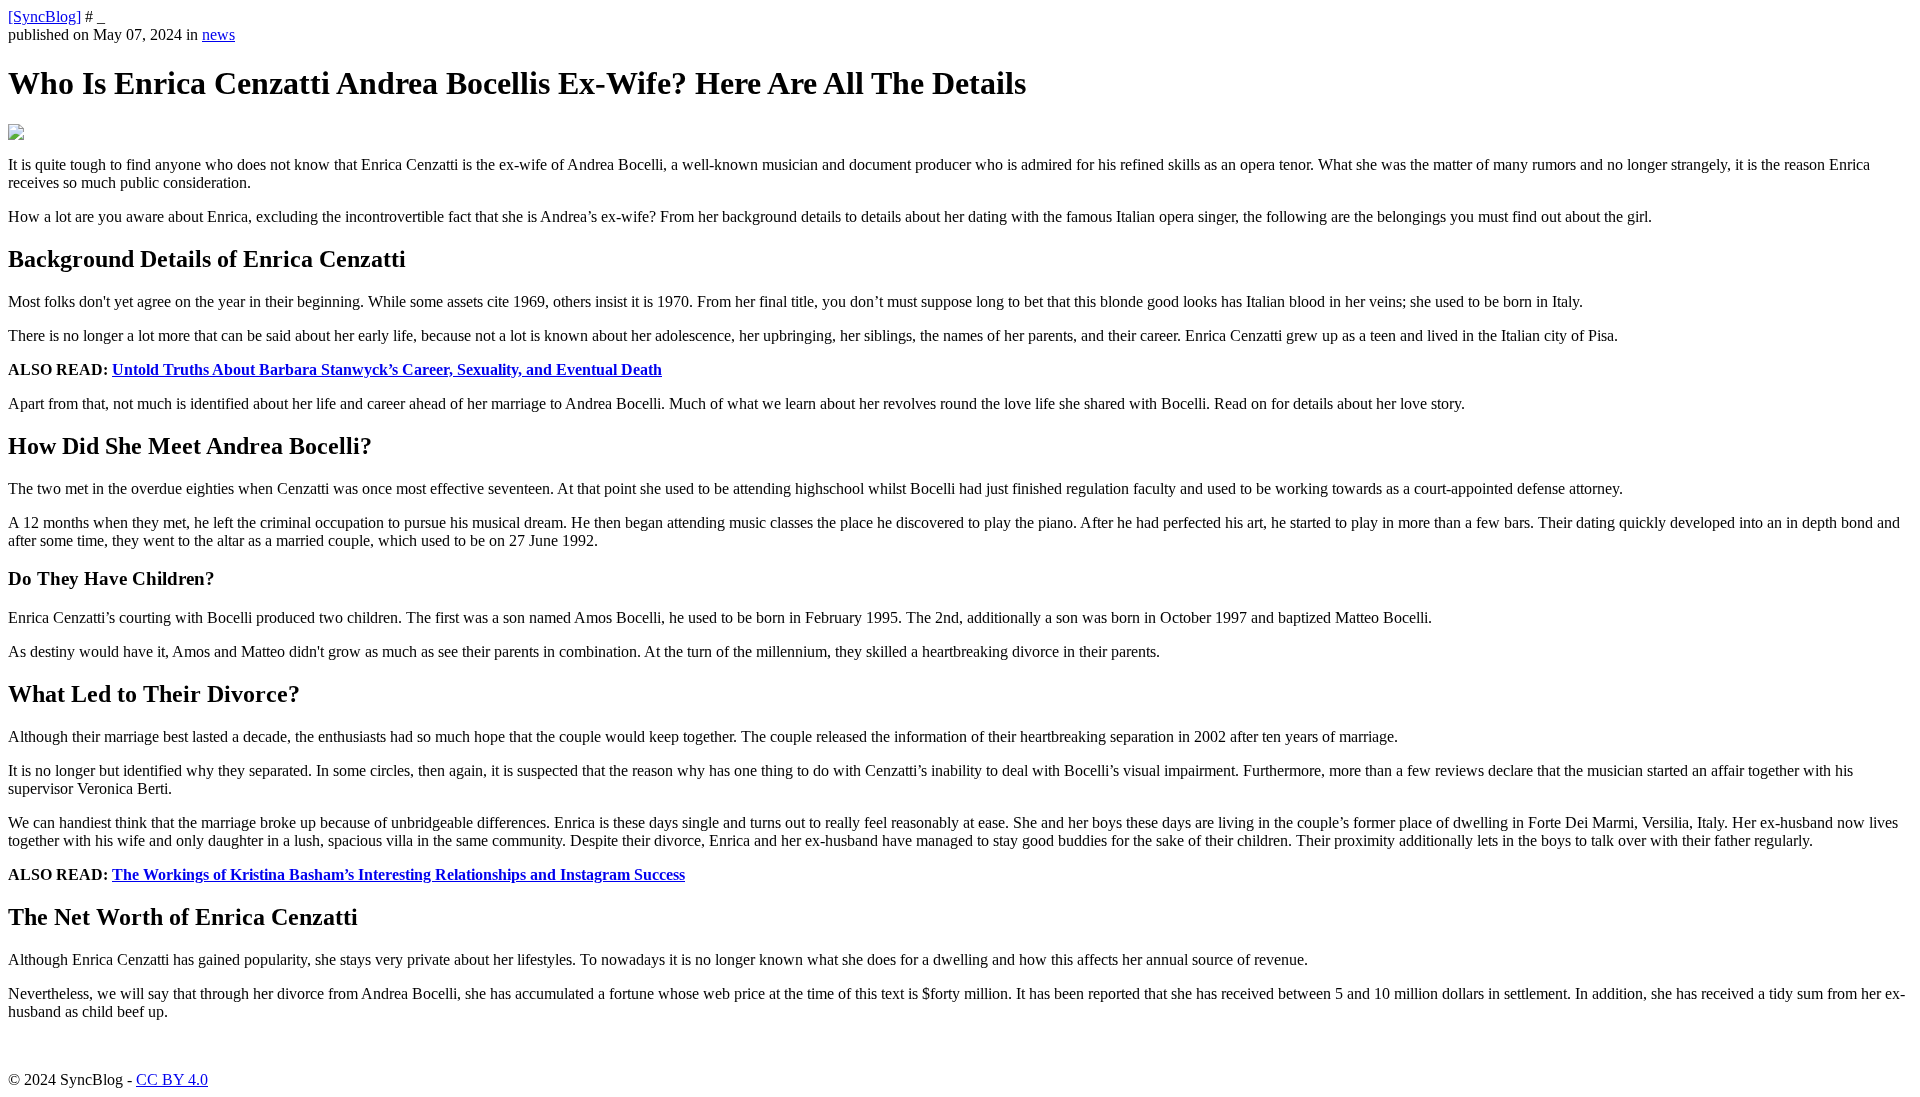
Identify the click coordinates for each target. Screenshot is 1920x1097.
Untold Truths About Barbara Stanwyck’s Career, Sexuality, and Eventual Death (387, 369)
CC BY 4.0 (172, 1079)
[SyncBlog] (44, 16)
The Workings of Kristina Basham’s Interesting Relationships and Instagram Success (398, 874)
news (218, 34)
